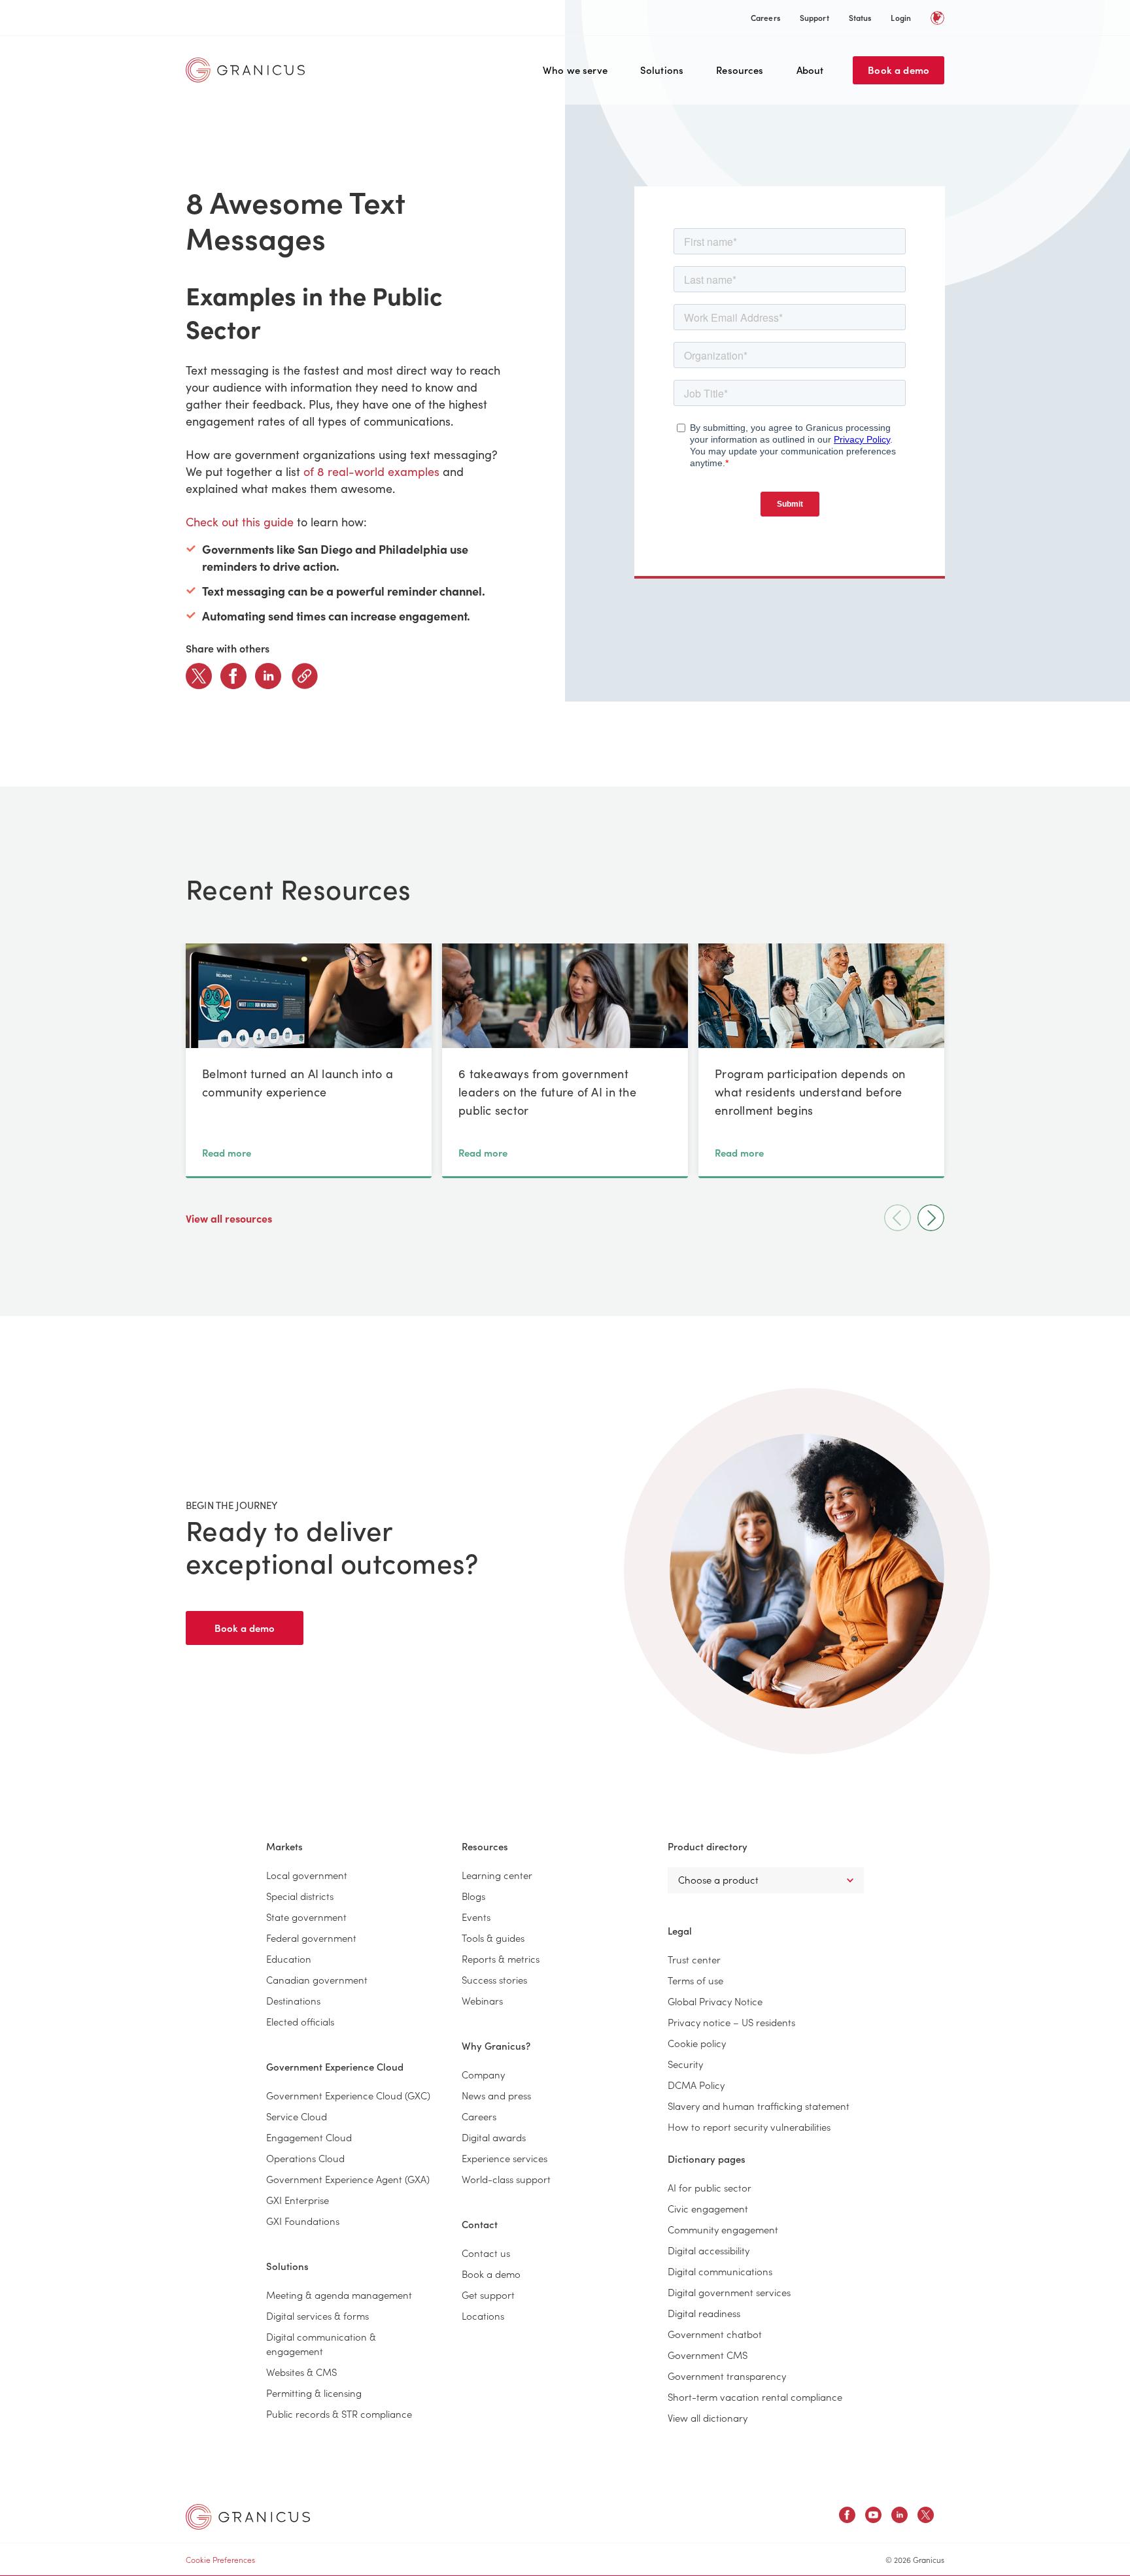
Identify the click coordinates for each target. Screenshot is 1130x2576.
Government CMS (708, 2355)
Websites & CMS (301, 2372)
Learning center (497, 1875)
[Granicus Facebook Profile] (847, 2517)
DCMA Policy (696, 2085)
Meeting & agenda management (339, 2295)
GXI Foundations (303, 2221)
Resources (740, 70)
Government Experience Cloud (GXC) (348, 2095)
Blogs (473, 1896)
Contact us (486, 2253)
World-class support (506, 2179)
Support (814, 17)
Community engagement (723, 2229)
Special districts (300, 1896)
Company (483, 2074)
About (810, 70)
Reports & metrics (501, 1958)
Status (860, 17)
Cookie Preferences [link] (220, 2559)
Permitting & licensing (314, 2393)
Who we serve (575, 70)
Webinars (482, 2000)
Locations (483, 2315)
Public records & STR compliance (339, 2414)
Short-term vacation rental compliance (755, 2397)
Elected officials (300, 2021)
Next (931, 1218)
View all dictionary (708, 2417)
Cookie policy (697, 2043)
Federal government (311, 1938)
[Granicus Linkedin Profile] (899, 2517)
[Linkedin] (268, 676)
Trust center (694, 1959)
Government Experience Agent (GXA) (348, 2179)
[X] (199, 676)
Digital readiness (704, 2313)
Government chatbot (715, 2334)
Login (901, 17)
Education (289, 1958)
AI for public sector (710, 2187)
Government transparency (727, 2376)
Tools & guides (493, 1938)
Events (476, 1917)
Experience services (505, 2158)
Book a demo (899, 70)
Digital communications (720, 2271)
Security (685, 2064)
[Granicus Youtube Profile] (873, 2517)
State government (306, 1917)
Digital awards (494, 2137)
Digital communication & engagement (321, 2344)
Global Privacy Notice (715, 2001)
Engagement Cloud (309, 2137)
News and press (496, 2095)
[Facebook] (233, 676)
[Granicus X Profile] (926, 2517)
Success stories (494, 1979)
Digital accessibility (709, 2250)
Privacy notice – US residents (731, 2022)
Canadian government (317, 1979)
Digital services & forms (317, 2315)
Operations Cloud (305, 2158)
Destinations (293, 2000)
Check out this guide (240, 522)
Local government (307, 1875)
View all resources (230, 1218)
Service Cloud (297, 2116)
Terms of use (695, 1980)
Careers (765, 17)
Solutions (662, 70)
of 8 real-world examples (371, 471)
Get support (488, 2295)
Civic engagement (708, 2208)
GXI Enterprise (298, 2200)
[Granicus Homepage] (248, 70)
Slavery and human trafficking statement (759, 2106)
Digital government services (729, 2292)
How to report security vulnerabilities (749, 2127)
